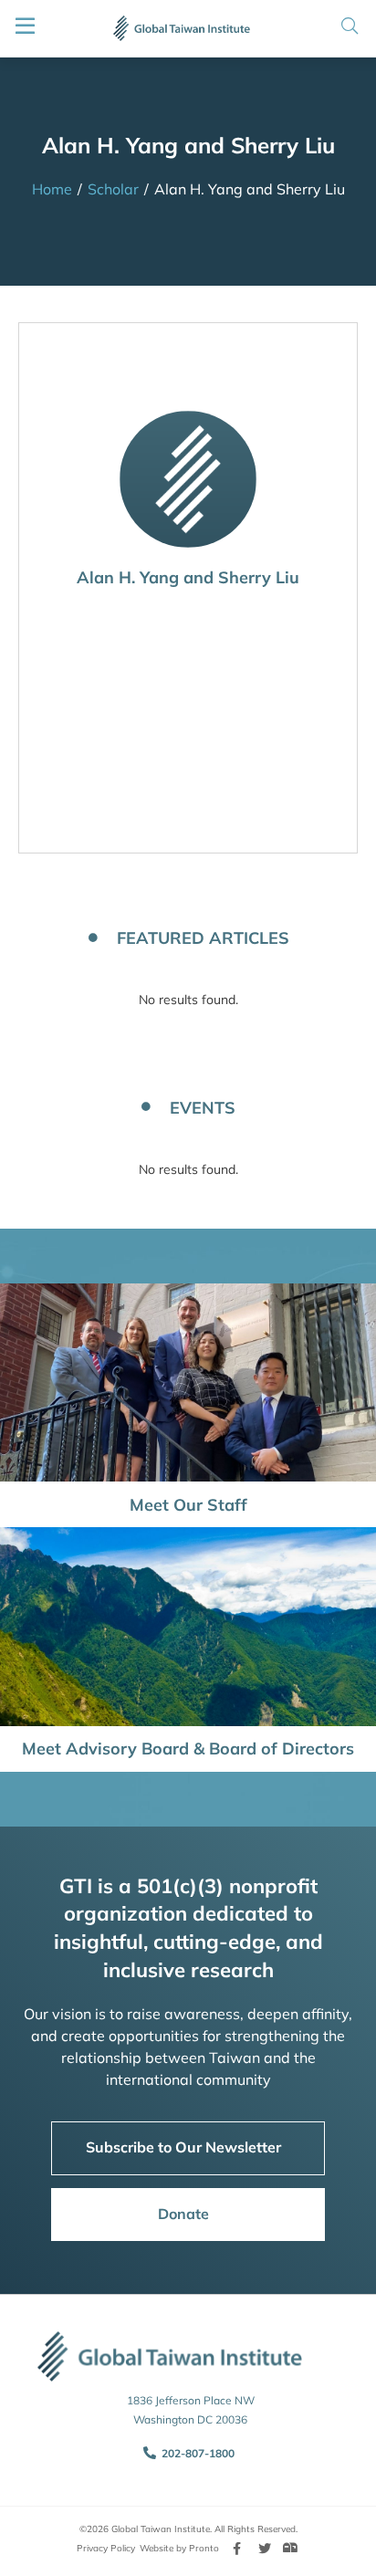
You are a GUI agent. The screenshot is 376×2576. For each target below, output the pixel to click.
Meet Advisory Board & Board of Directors (188, 1749)
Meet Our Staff (188, 1505)
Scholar (113, 189)
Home (52, 189)
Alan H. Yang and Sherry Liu (188, 577)
